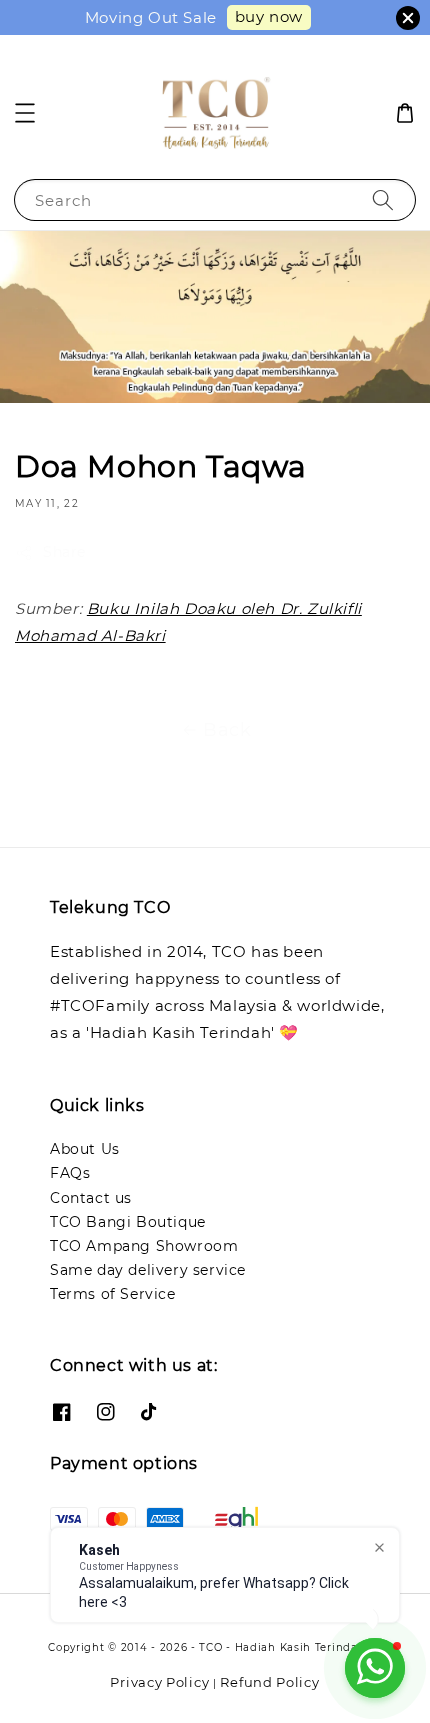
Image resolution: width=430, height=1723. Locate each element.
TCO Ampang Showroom (144, 1246)
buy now (269, 16)
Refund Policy (269, 1682)
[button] (25, 113)
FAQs (70, 1173)
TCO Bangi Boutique (128, 1222)
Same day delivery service (148, 1270)
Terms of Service (113, 1294)
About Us (85, 1149)
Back (227, 730)
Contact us (91, 1198)
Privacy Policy (159, 1682)
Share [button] (64, 552)
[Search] (383, 199)
